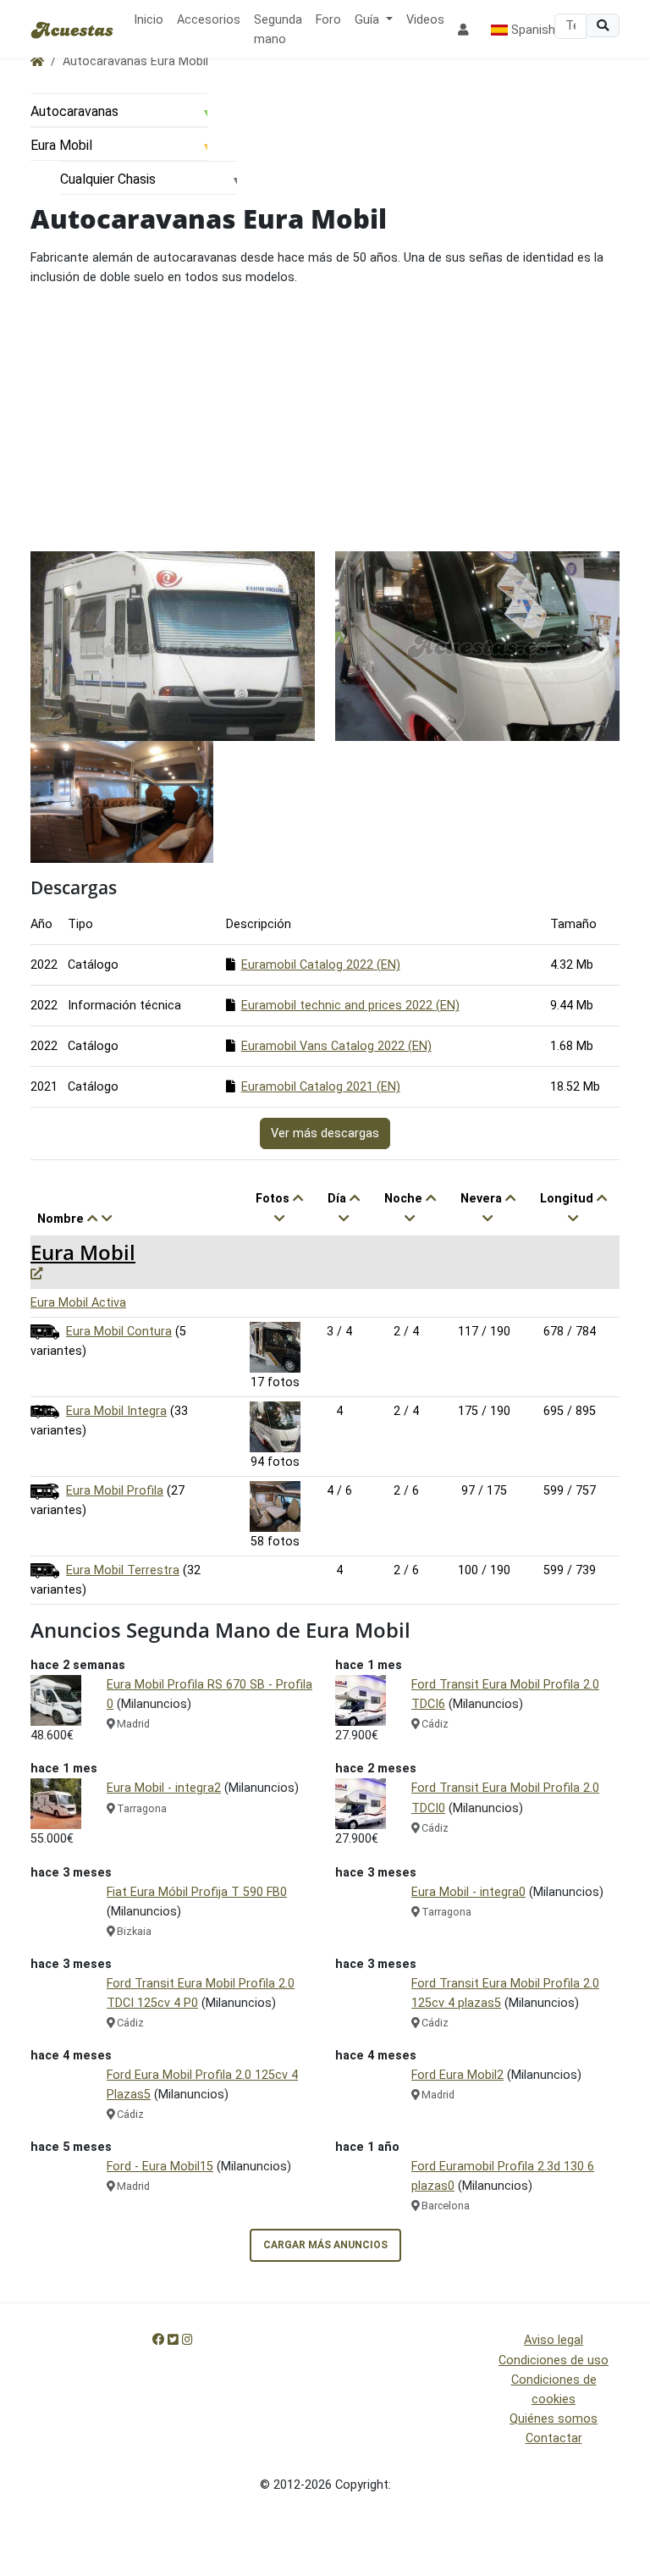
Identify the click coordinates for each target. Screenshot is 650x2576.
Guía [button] (369, 20)
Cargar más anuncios (325, 2245)
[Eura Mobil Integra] (275, 1426)
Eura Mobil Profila (115, 1491)
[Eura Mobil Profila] (275, 1506)
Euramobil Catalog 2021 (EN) (321, 1087)
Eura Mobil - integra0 (468, 1892)
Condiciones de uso (554, 2360)
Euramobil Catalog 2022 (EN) (321, 965)
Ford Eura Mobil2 (457, 2075)
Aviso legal (554, 2340)
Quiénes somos (554, 2419)
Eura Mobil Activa (78, 1303)
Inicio (149, 20)
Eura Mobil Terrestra (123, 1570)
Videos (425, 20)
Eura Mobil (83, 1252)
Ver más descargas (325, 1133)
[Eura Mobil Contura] (275, 1347)
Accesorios (209, 20)
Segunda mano (278, 30)
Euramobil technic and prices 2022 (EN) (350, 1006)
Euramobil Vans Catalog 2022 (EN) (336, 1046)
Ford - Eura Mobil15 (160, 2167)
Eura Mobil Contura (119, 1332)
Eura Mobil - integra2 (164, 1788)
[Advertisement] (325, 419)
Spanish (532, 30)
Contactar (554, 2438)
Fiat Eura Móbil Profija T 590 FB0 (197, 1892)
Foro (328, 20)
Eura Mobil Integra (116, 1411)
